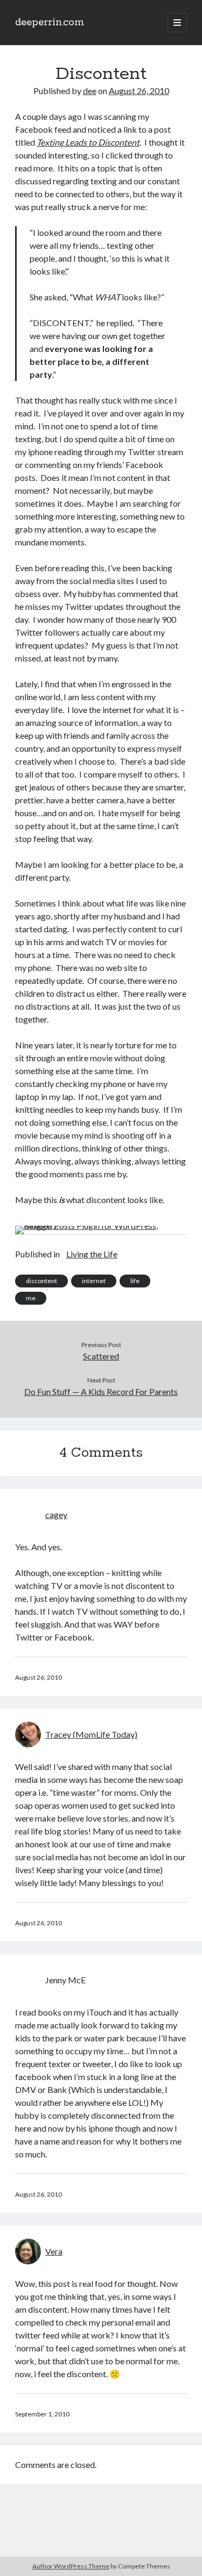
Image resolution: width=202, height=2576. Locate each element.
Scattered (101, 1356)
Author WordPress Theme (71, 2566)
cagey (56, 1514)
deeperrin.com (50, 23)
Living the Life (92, 1254)
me (31, 1298)
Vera (54, 2251)
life (135, 1281)
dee (90, 91)
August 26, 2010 (139, 91)
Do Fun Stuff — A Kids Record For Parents (101, 1391)
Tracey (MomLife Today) (91, 1734)
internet (94, 1281)
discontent (41, 1281)
